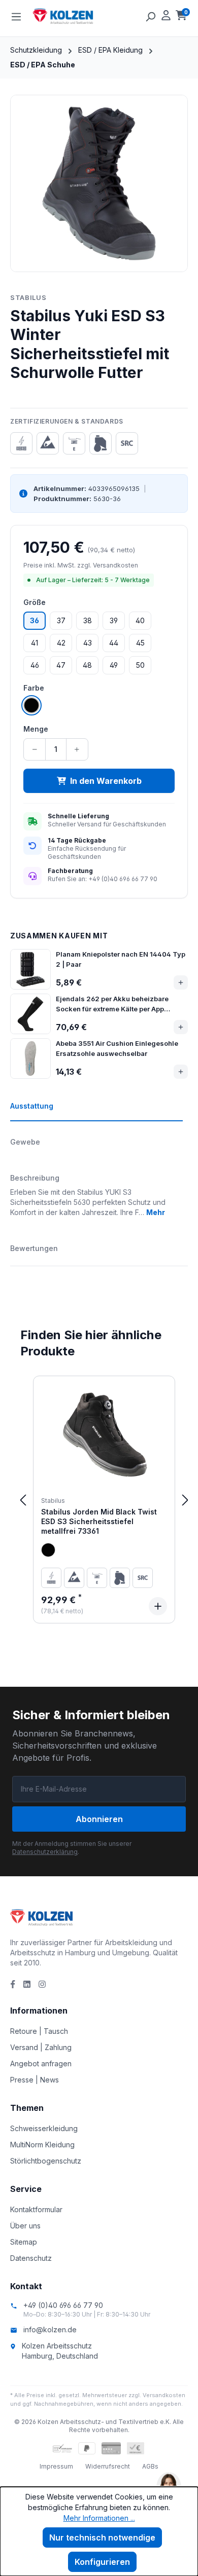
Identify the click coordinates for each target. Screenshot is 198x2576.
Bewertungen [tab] (34, 1248)
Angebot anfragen (41, 2063)
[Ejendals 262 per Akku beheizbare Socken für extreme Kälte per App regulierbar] (30, 1014)
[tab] (96, 1111)
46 (35, 665)
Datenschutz (31, 2258)
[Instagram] (42, 1984)
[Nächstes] (185, 1500)
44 (114, 643)
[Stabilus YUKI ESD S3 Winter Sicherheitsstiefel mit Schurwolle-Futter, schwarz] (99, 183)
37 (61, 620)
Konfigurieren (102, 2562)
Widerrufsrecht (108, 2466)
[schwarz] (48, 1550)
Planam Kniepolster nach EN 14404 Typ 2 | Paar (121, 959)
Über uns (25, 2226)
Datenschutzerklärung (45, 1852)
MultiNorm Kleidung (42, 2145)
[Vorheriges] (23, 1500)
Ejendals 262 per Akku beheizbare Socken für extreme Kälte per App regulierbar (112, 1004)
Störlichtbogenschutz (46, 2161)
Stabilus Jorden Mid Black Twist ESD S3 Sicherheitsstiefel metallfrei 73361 (99, 1522)
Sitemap (24, 2242)
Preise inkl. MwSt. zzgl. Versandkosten (81, 565)
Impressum (56, 2466)
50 (140, 665)
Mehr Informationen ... (99, 2518)
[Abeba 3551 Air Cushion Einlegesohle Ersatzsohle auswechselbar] (30, 1058)
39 (114, 620)
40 (140, 620)
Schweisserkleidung (44, 2128)
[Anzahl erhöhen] (77, 749)
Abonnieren (99, 1819)
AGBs (150, 2466)
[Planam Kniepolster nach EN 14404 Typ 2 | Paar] (30, 969)
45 (140, 643)
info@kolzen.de (50, 2329)
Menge (36, 729)
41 (35, 643)
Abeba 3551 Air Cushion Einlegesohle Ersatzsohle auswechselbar (117, 1048)
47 (61, 665)
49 (114, 665)
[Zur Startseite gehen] (83, 16)
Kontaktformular (36, 2209)
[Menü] (16, 16)
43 (88, 643)
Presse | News (35, 2080)
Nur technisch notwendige (102, 2537)
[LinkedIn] (27, 1984)
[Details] (158, 1606)
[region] (99, 183)
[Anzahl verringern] (35, 749)
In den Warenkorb (106, 781)
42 (61, 643)
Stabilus (28, 297)
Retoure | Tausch (39, 2031)
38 (88, 620)
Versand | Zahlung (41, 2047)
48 (87, 665)
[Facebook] (13, 1984)
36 (35, 620)
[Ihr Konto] (166, 16)
